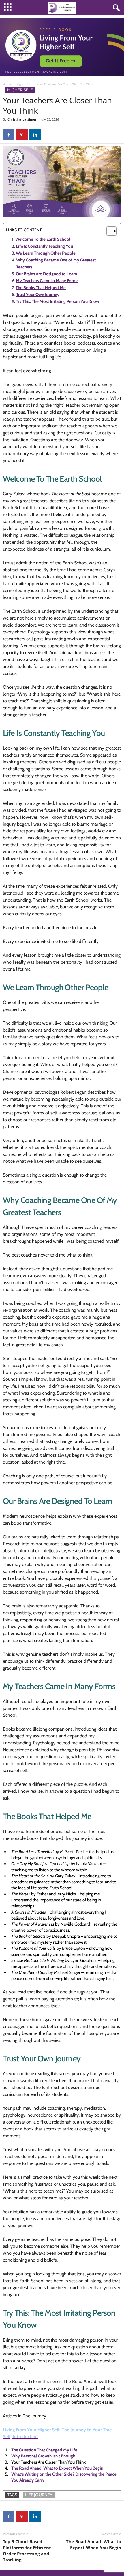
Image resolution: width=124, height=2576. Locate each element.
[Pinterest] (22, 135)
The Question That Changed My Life (44, 2450)
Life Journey (39, 2495)
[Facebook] (9, 135)
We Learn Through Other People (46, 253)
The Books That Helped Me (41, 288)
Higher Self (24, 84)
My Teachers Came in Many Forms (47, 281)
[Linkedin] (35, 135)
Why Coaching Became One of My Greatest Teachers (56, 263)
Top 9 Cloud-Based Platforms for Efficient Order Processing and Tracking (27, 2551)
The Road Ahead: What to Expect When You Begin (57, 2468)
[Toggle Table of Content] (109, 231)
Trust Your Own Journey (38, 295)
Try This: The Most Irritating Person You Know (58, 301)
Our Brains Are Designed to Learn (46, 274)
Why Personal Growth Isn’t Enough (43, 2456)
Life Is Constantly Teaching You (44, 246)
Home (7, 84)
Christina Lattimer (22, 119)
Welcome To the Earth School (43, 239)
